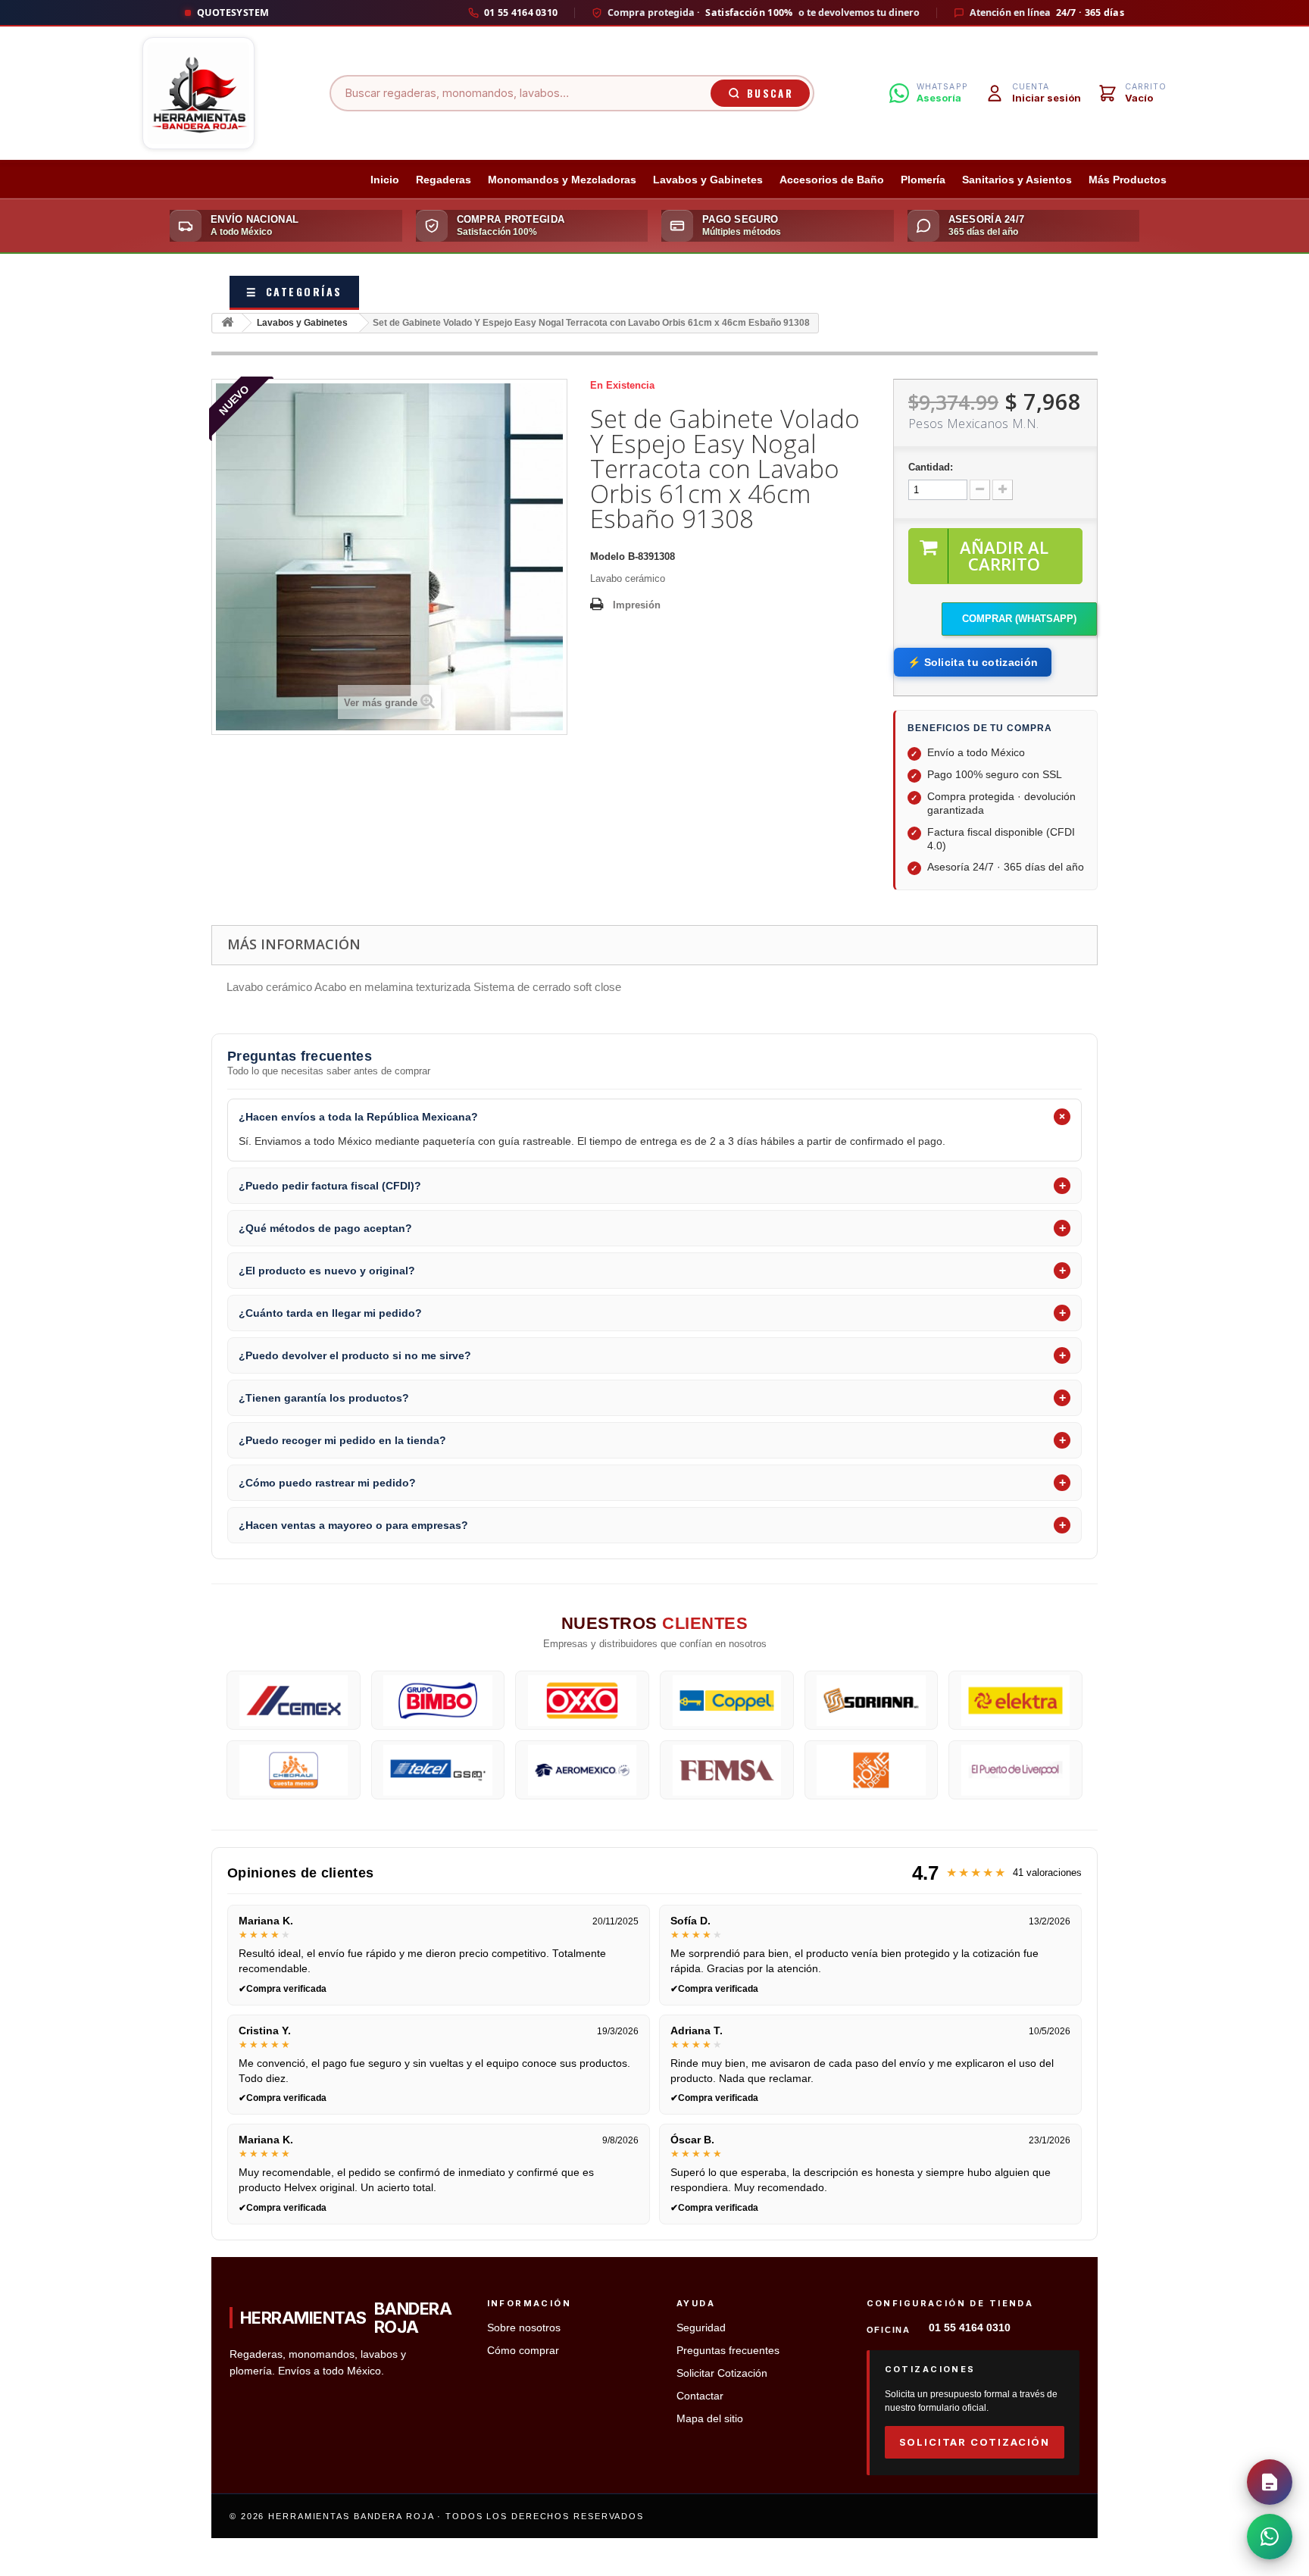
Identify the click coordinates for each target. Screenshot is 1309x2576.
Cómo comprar (523, 2351)
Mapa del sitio (710, 2419)
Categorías (294, 291)
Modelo (608, 556)
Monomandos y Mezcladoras (562, 180)
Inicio (385, 180)
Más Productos (1128, 180)
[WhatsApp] (1270, 2537)
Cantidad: (931, 467)
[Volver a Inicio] (227, 323)
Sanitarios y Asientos (1017, 180)
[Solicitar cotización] (1270, 2482)
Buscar (770, 93)
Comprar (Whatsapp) (1019, 619)
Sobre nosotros (524, 2328)
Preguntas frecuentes (728, 2351)
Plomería (923, 180)
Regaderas (444, 180)
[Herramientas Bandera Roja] (198, 93)
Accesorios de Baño (832, 180)
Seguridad (701, 2328)
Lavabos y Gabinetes (708, 180)
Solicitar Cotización (722, 2373)
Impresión (637, 605)
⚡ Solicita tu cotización (973, 662)
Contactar (700, 2396)
